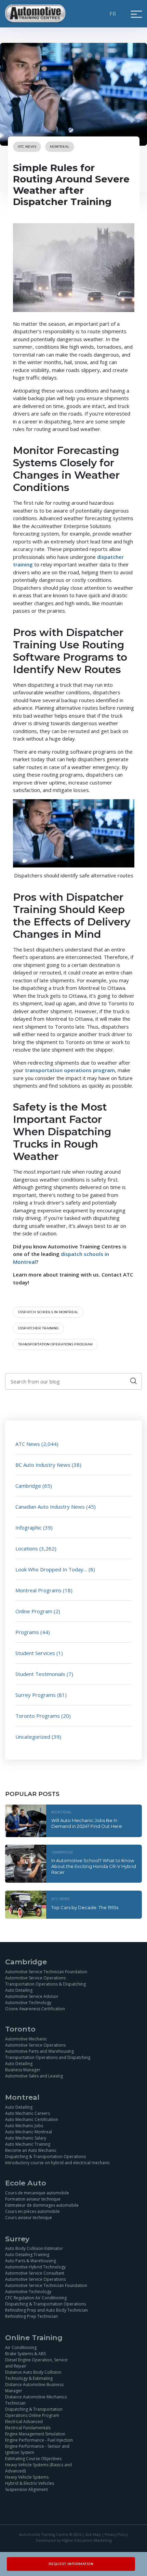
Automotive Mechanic (26, 2039)
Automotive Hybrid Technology (35, 2267)
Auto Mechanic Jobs (24, 2125)
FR (113, 14)
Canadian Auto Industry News (50, 1507)
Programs (27, 1632)
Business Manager (23, 2070)
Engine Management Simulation (35, 2434)
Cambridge (28, 1486)
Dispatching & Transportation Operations (45, 2156)
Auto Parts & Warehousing (31, 2261)
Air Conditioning (21, 2347)
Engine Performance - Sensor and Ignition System (37, 2449)
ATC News (27, 147)
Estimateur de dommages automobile (42, 2205)
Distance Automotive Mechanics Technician (36, 2400)
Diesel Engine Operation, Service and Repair (36, 2363)
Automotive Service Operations (35, 1978)
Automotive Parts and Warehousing (39, 2051)
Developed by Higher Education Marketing (74, 2540)
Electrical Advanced (24, 2422)
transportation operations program (55, 1344)
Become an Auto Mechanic (31, 2150)
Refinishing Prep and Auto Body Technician (46, 2310)
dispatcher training (38, 1328)
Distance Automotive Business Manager (34, 2388)
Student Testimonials (40, 1674)
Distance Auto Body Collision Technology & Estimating (33, 2375)
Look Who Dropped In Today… (51, 1569)
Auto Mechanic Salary (26, 2138)
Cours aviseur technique (29, 2218)
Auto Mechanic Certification (32, 2119)
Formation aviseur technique (33, 2199)
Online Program (34, 1611)
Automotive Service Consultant (35, 2273)
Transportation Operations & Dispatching (45, 1984)
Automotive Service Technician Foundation (46, 1972)
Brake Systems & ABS (25, 2354)
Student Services (35, 1653)
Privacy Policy (116, 2535)
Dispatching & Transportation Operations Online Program (34, 2412)
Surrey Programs (36, 1695)
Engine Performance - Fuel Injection (39, 2440)
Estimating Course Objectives (33, 2459)
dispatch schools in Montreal (48, 1312)
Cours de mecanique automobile (37, 2193)
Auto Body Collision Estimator (34, 2248)
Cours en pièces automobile (32, 2211)
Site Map (93, 2535)
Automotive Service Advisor (32, 1996)
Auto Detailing (19, 1990)
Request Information (71, 2564)
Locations (27, 1548)
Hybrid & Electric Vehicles (30, 2483)
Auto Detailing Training (27, 2255)
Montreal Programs (38, 1590)
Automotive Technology (28, 2003)
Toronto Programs (38, 1716)
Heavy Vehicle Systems (27, 2477)
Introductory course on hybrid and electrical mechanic (58, 2162)
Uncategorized (33, 1737)
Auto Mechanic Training (28, 2144)
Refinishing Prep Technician (31, 2316)
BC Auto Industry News (43, 1465)
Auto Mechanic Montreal (29, 2131)
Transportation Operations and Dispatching (48, 2057)
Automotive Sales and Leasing (34, 2076)
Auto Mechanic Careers (28, 2113)
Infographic (29, 1527)
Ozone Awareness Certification (35, 2009)
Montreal (60, 147)
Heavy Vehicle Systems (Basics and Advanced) (38, 2468)
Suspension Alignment (26, 2489)
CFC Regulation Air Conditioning (36, 2298)
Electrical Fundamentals (28, 2428)
